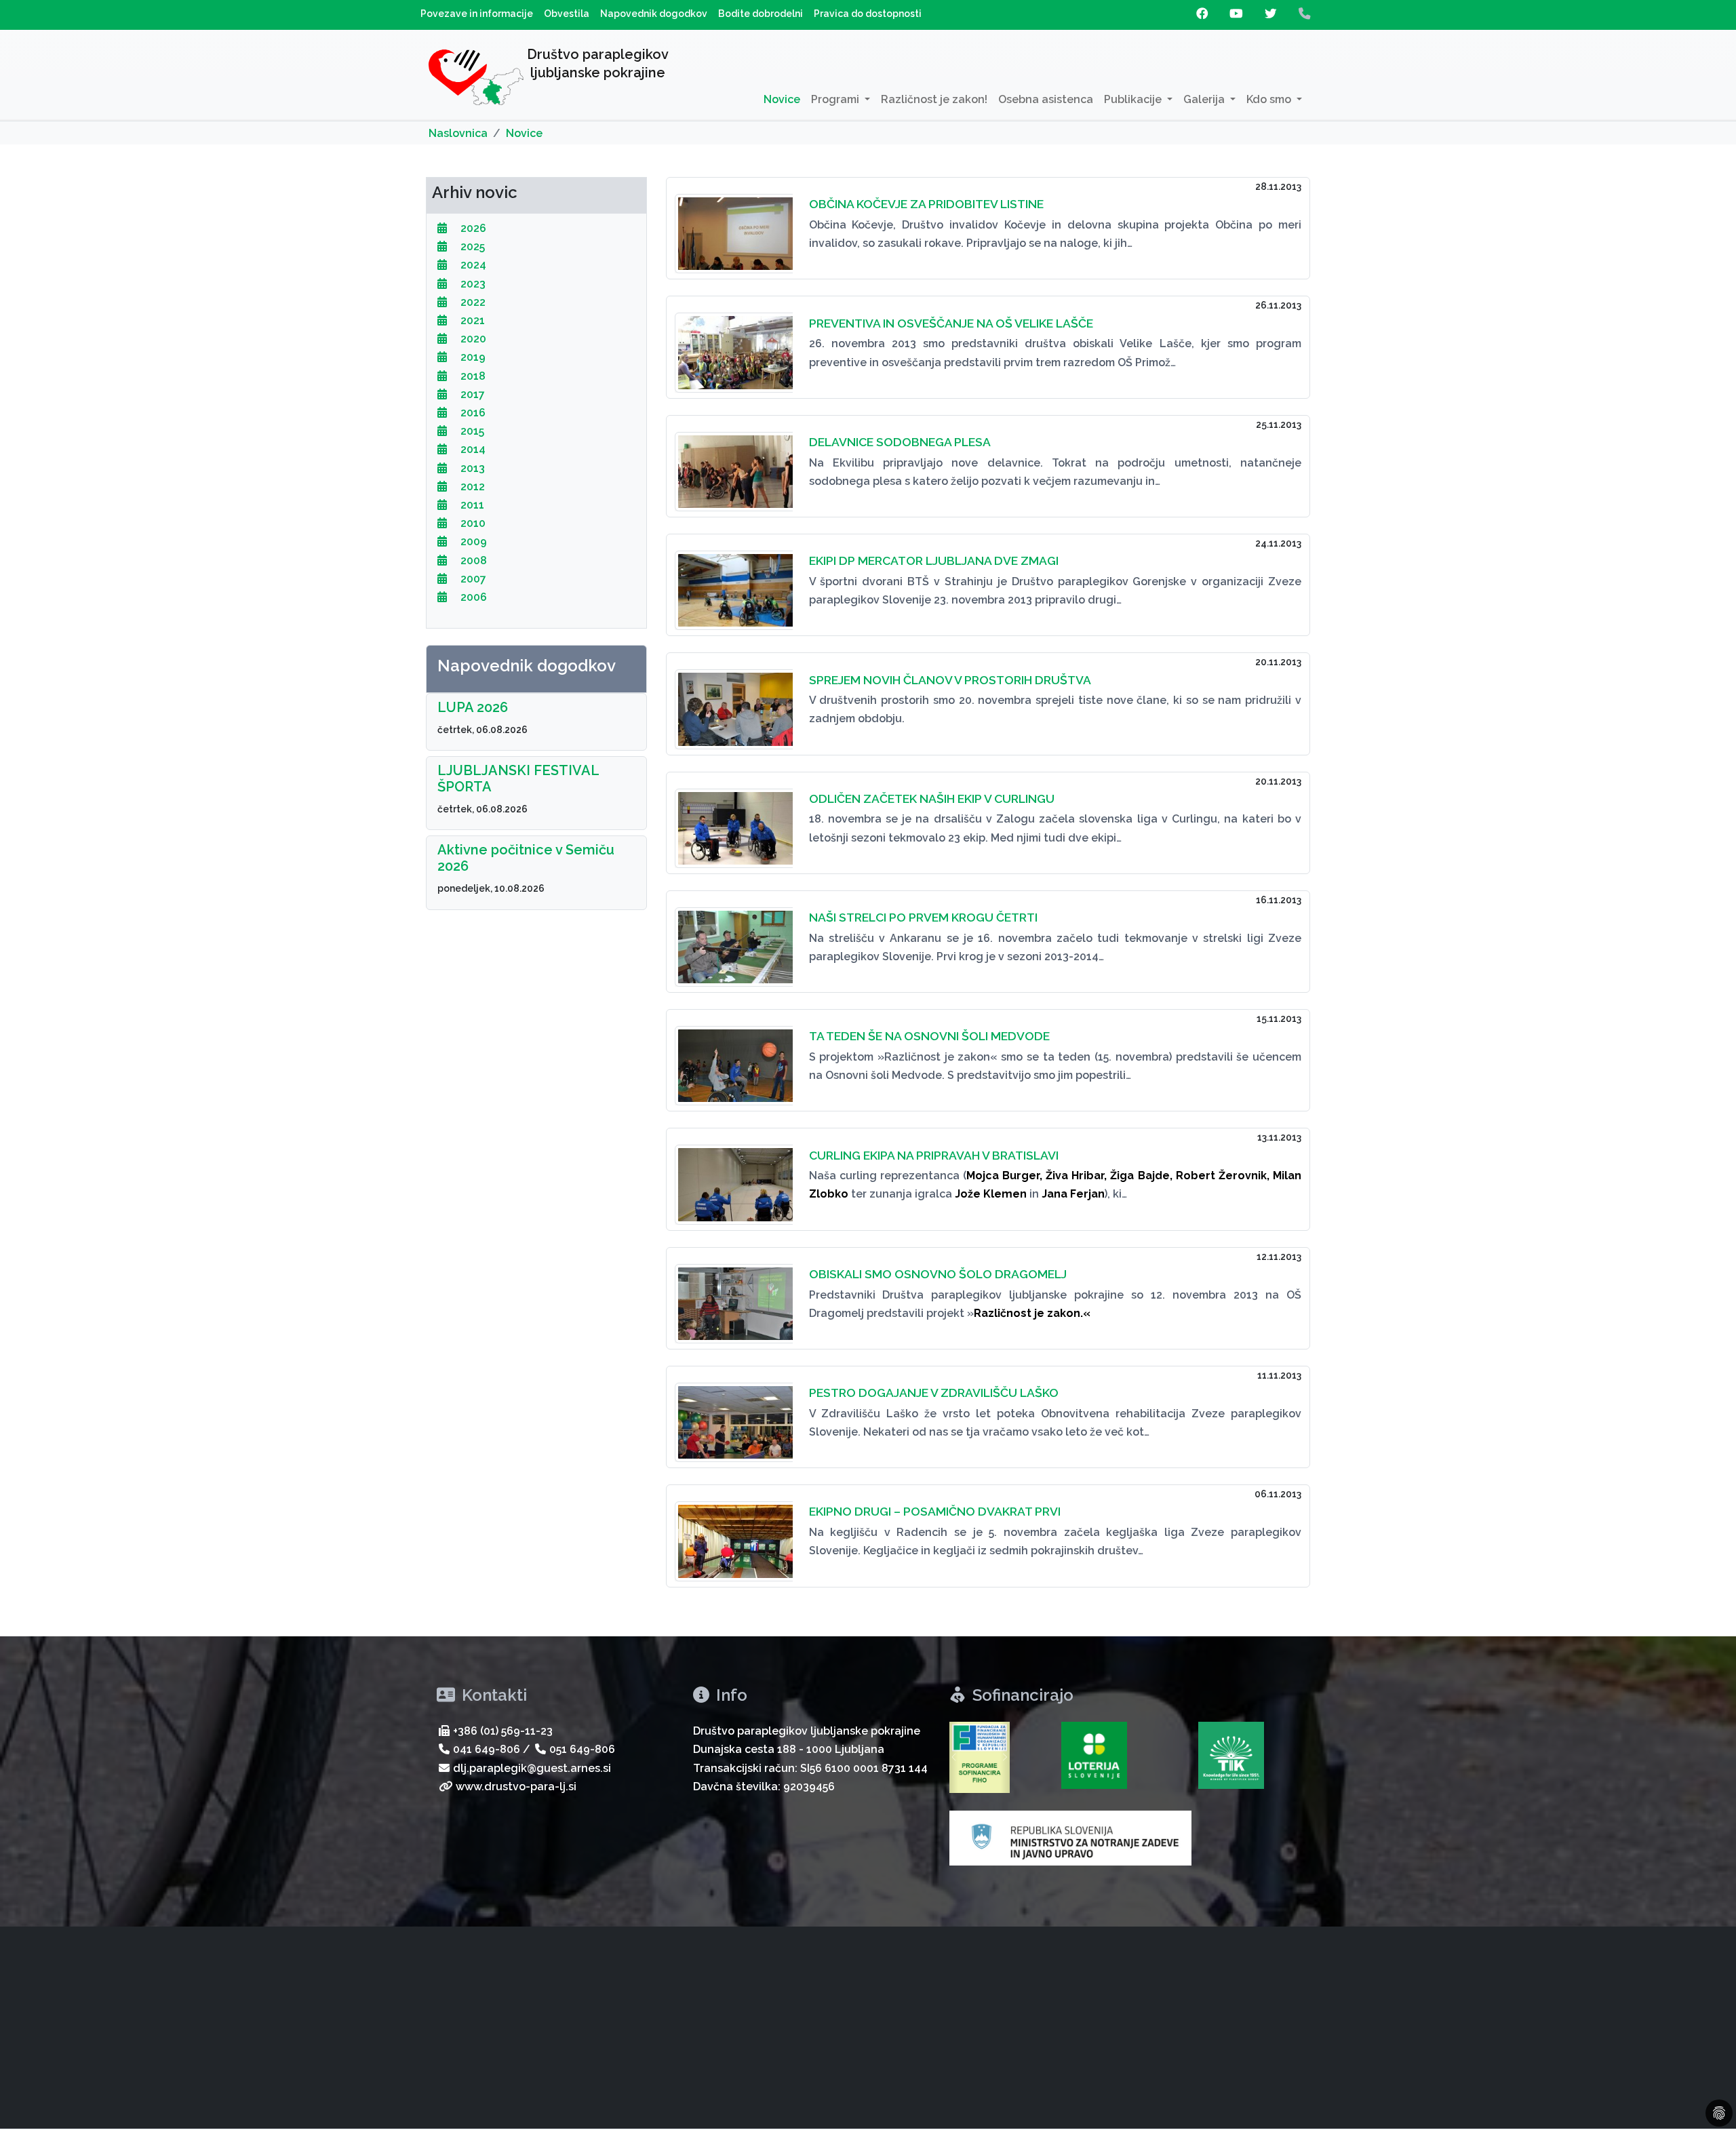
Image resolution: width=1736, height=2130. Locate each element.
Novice (782, 99)
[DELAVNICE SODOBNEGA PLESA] (734, 464)
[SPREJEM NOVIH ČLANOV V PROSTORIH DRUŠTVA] (734, 701)
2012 (471, 487)
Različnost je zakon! (934, 99)
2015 (471, 431)
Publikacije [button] (1134, 99)
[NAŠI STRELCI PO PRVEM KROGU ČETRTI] (734, 939)
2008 (472, 560)
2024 (472, 265)
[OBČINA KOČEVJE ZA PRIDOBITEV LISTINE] (734, 225)
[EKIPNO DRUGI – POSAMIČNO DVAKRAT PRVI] (734, 1533)
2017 (471, 394)
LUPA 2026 (473, 707)
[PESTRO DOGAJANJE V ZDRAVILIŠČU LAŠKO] (734, 1414)
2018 (472, 376)
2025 (471, 246)
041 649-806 (487, 1749)
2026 (472, 228)
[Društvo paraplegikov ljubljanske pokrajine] (476, 80)
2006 (472, 597)
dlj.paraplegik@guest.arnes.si (532, 1768)
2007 (472, 579)
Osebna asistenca (1046, 99)
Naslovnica (458, 133)
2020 (472, 339)
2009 (472, 541)
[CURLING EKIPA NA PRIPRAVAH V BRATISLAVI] (734, 1176)
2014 (472, 449)
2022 (472, 302)
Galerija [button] (1205, 99)
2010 (472, 523)
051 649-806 (582, 1749)
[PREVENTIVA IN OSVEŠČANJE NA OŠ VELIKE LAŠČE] (734, 344)
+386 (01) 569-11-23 (503, 1731)
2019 (472, 357)
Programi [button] (836, 99)
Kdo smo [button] (1270, 99)
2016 (472, 413)
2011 (471, 505)
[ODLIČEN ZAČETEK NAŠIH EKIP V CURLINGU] (734, 820)
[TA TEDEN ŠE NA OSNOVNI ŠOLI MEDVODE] (734, 1058)
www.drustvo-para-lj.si (516, 1787)
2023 (472, 284)
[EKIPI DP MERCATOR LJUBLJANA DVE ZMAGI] (734, 582)
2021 (471, 320)
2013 (471, 468)
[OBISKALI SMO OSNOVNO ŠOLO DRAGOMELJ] (734, 1296)
